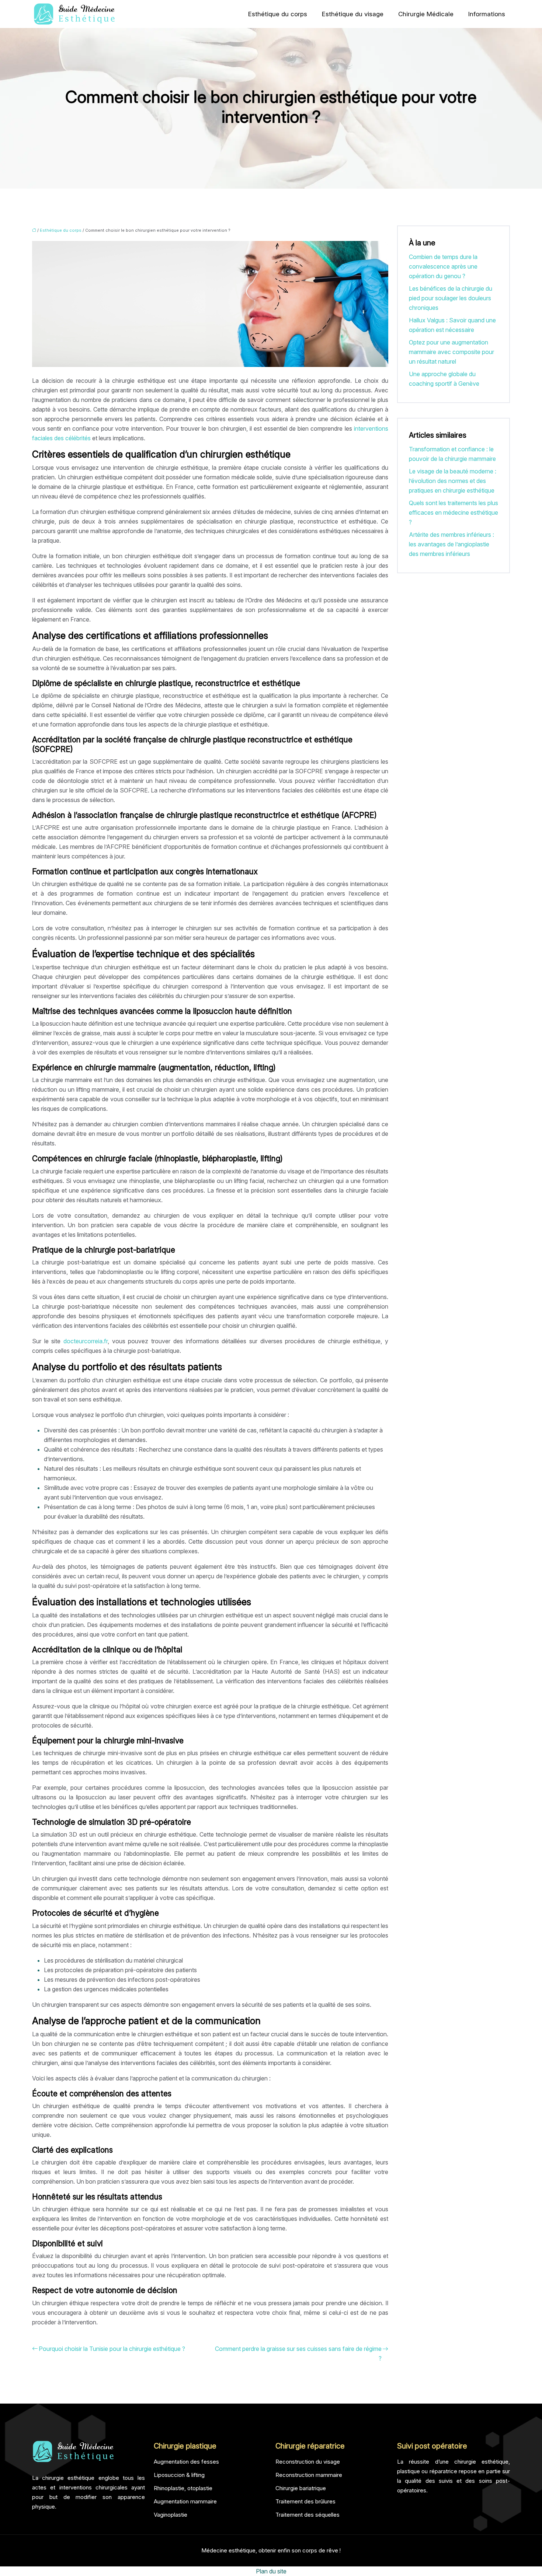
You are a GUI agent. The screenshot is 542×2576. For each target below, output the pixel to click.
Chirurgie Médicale (426, 14)
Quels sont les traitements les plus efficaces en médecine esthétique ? (454, 512)
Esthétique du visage (353, 14)
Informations (487, 14)
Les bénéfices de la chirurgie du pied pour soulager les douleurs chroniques (451, 298)
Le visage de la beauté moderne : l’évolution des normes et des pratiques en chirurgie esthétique (453, 481)
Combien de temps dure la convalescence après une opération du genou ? (443, 266)
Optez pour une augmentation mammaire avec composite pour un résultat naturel (451, 352)
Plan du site (271, 2571)
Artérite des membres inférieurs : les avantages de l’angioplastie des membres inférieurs (451, 544)
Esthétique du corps (278, 14)
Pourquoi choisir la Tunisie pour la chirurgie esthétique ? (112, 2349)
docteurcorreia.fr (86, 1341)
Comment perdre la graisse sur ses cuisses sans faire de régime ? (298, 2353)
